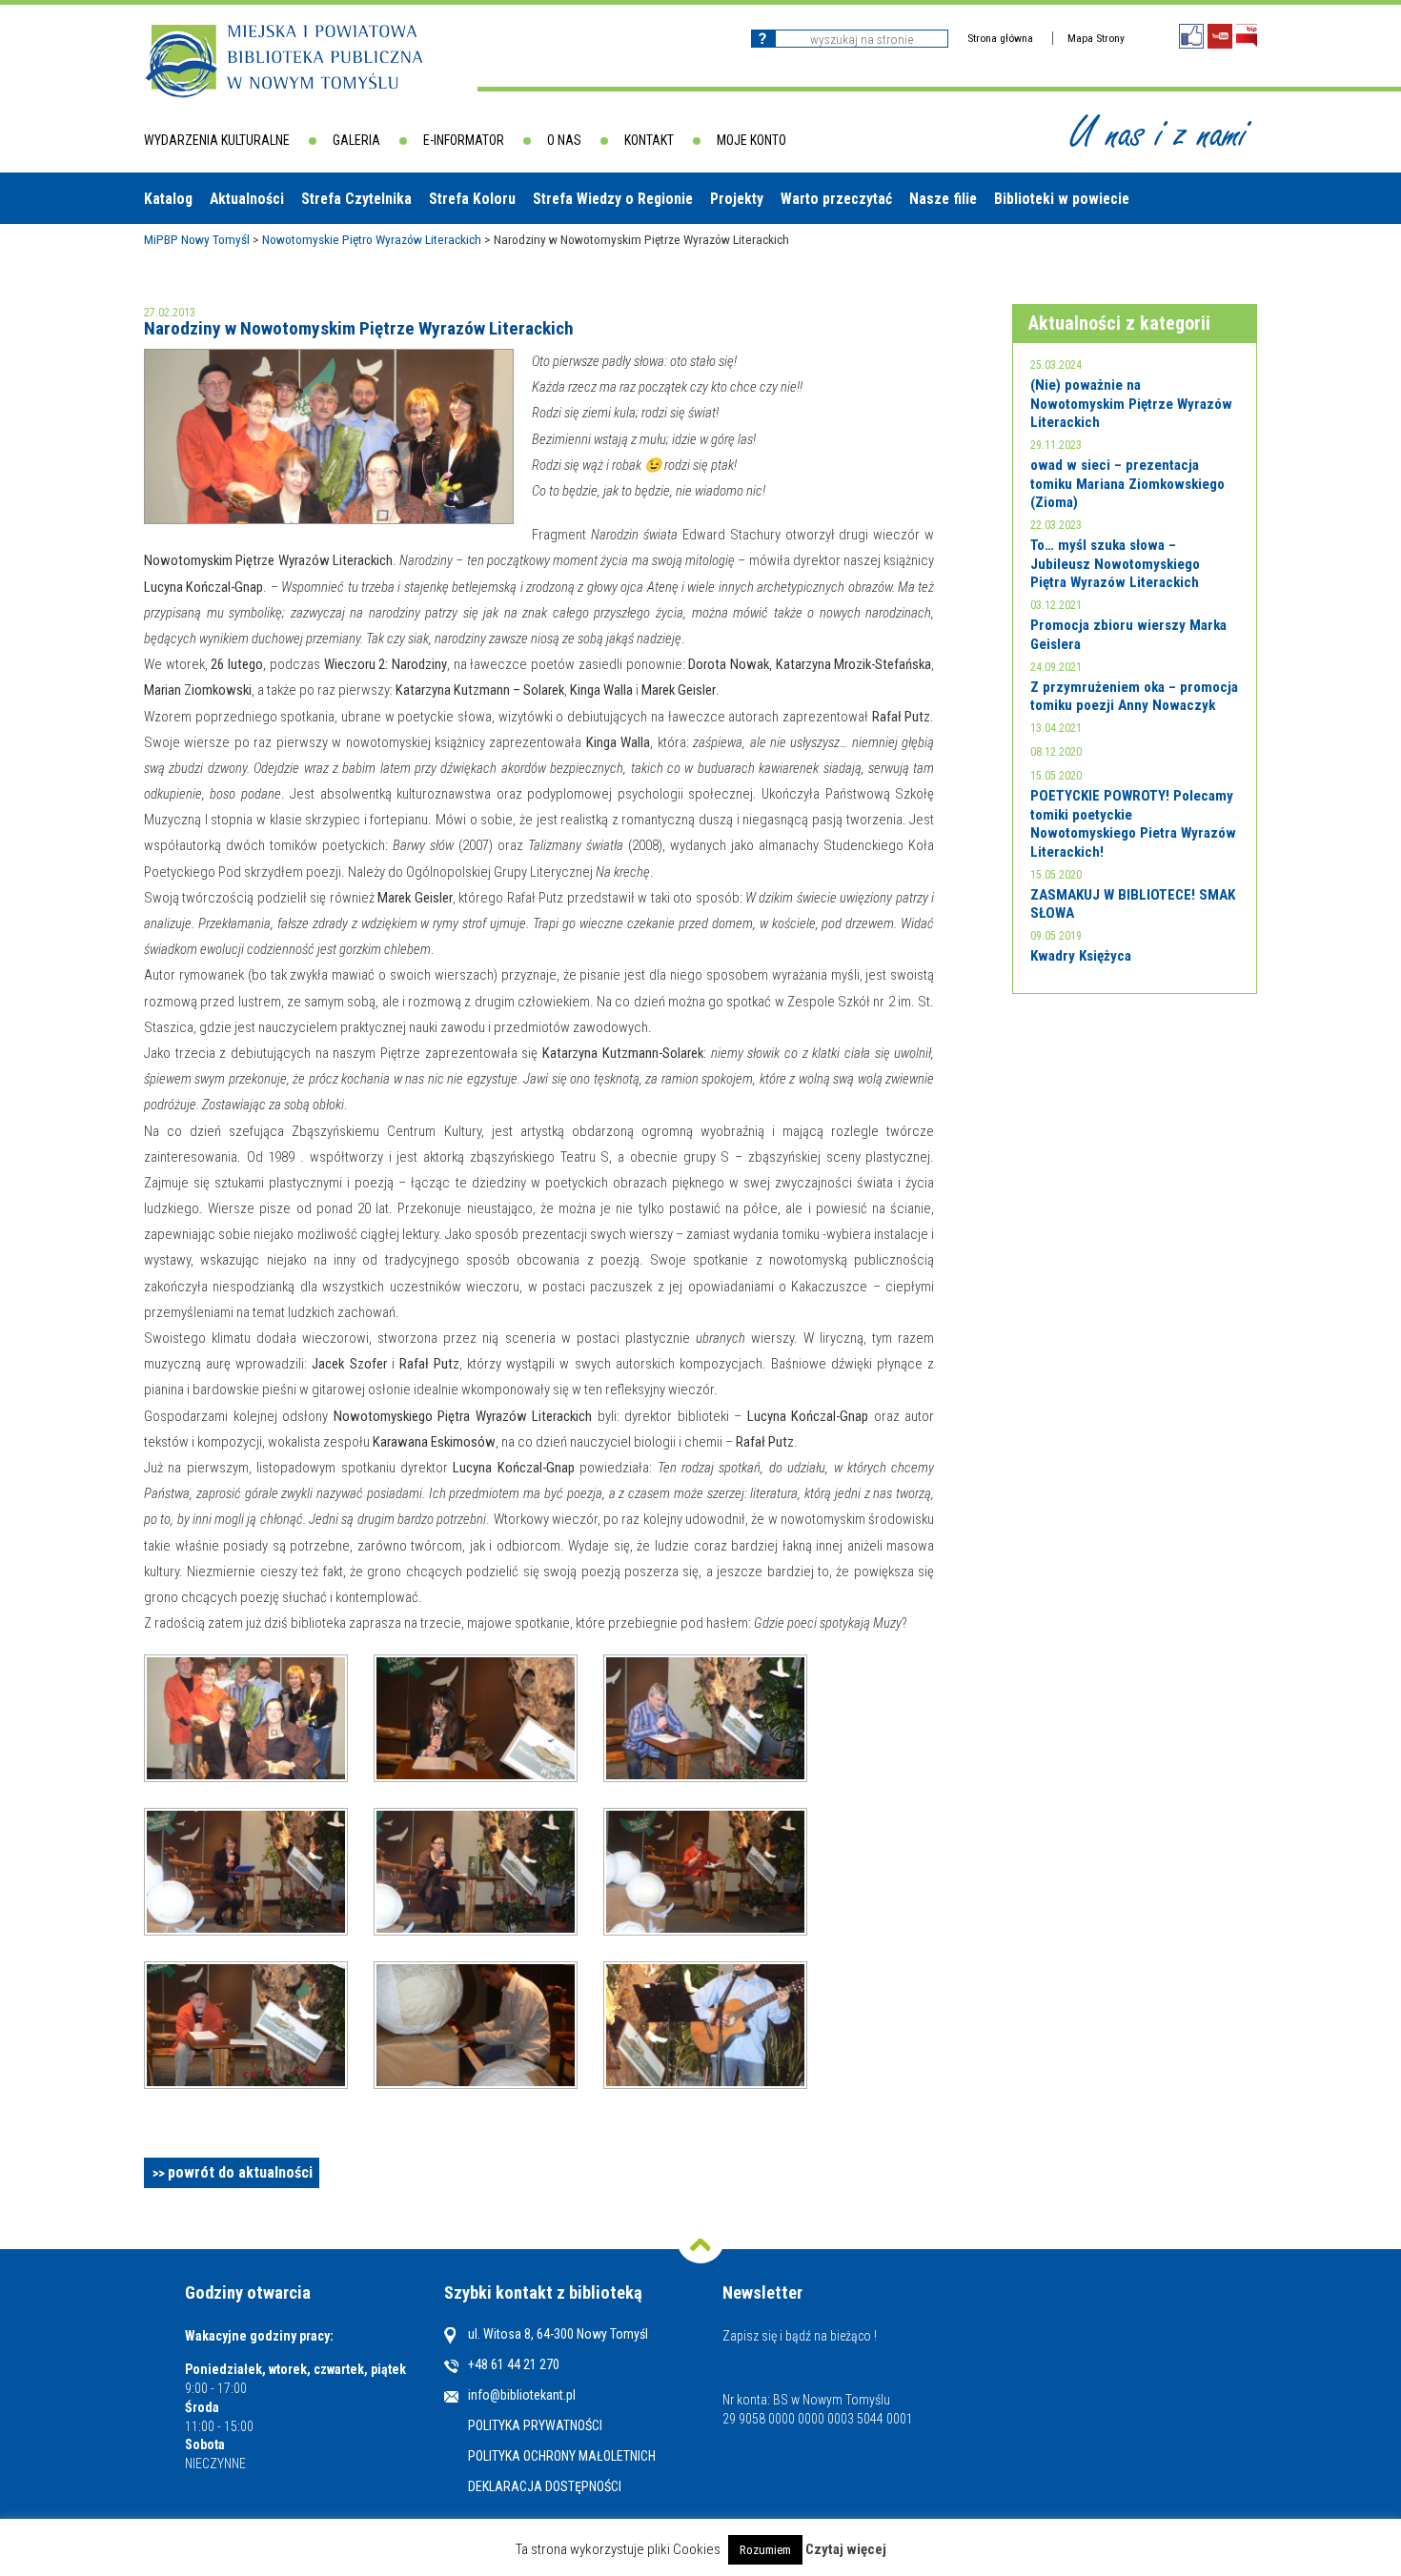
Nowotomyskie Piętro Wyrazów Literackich (372, 239)
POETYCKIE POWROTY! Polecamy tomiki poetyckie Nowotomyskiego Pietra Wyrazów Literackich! (1133, 824)
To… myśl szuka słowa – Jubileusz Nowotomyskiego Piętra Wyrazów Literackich (1115, 564)
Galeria (356, 140)
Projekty (737, 199)
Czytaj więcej (846, 2550)
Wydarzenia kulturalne (217, 140)
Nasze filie (943, 199)
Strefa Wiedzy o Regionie (613, 199)
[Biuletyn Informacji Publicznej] (1247, 36)
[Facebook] (1191, 36)
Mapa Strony (1096, 38)
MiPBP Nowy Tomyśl (197, 239)
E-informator (464, 140)
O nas (564, 140)
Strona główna (1000, 38)
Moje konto (751, 140)
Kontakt (649, 140)
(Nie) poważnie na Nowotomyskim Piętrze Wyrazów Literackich (1131, 404)
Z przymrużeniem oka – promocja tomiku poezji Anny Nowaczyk (1134, 697)
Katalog (168, 199)
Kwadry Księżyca (1081, 956)
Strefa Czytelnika (356, 199)
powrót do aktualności (240, 2172)
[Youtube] (1220, 36)
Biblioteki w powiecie (1062, 199)
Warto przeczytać (836, 199)
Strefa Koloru (472, 199)
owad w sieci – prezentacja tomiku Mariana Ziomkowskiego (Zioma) (1127, 484)
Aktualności (247, 199)
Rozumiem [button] (765, 2550)
